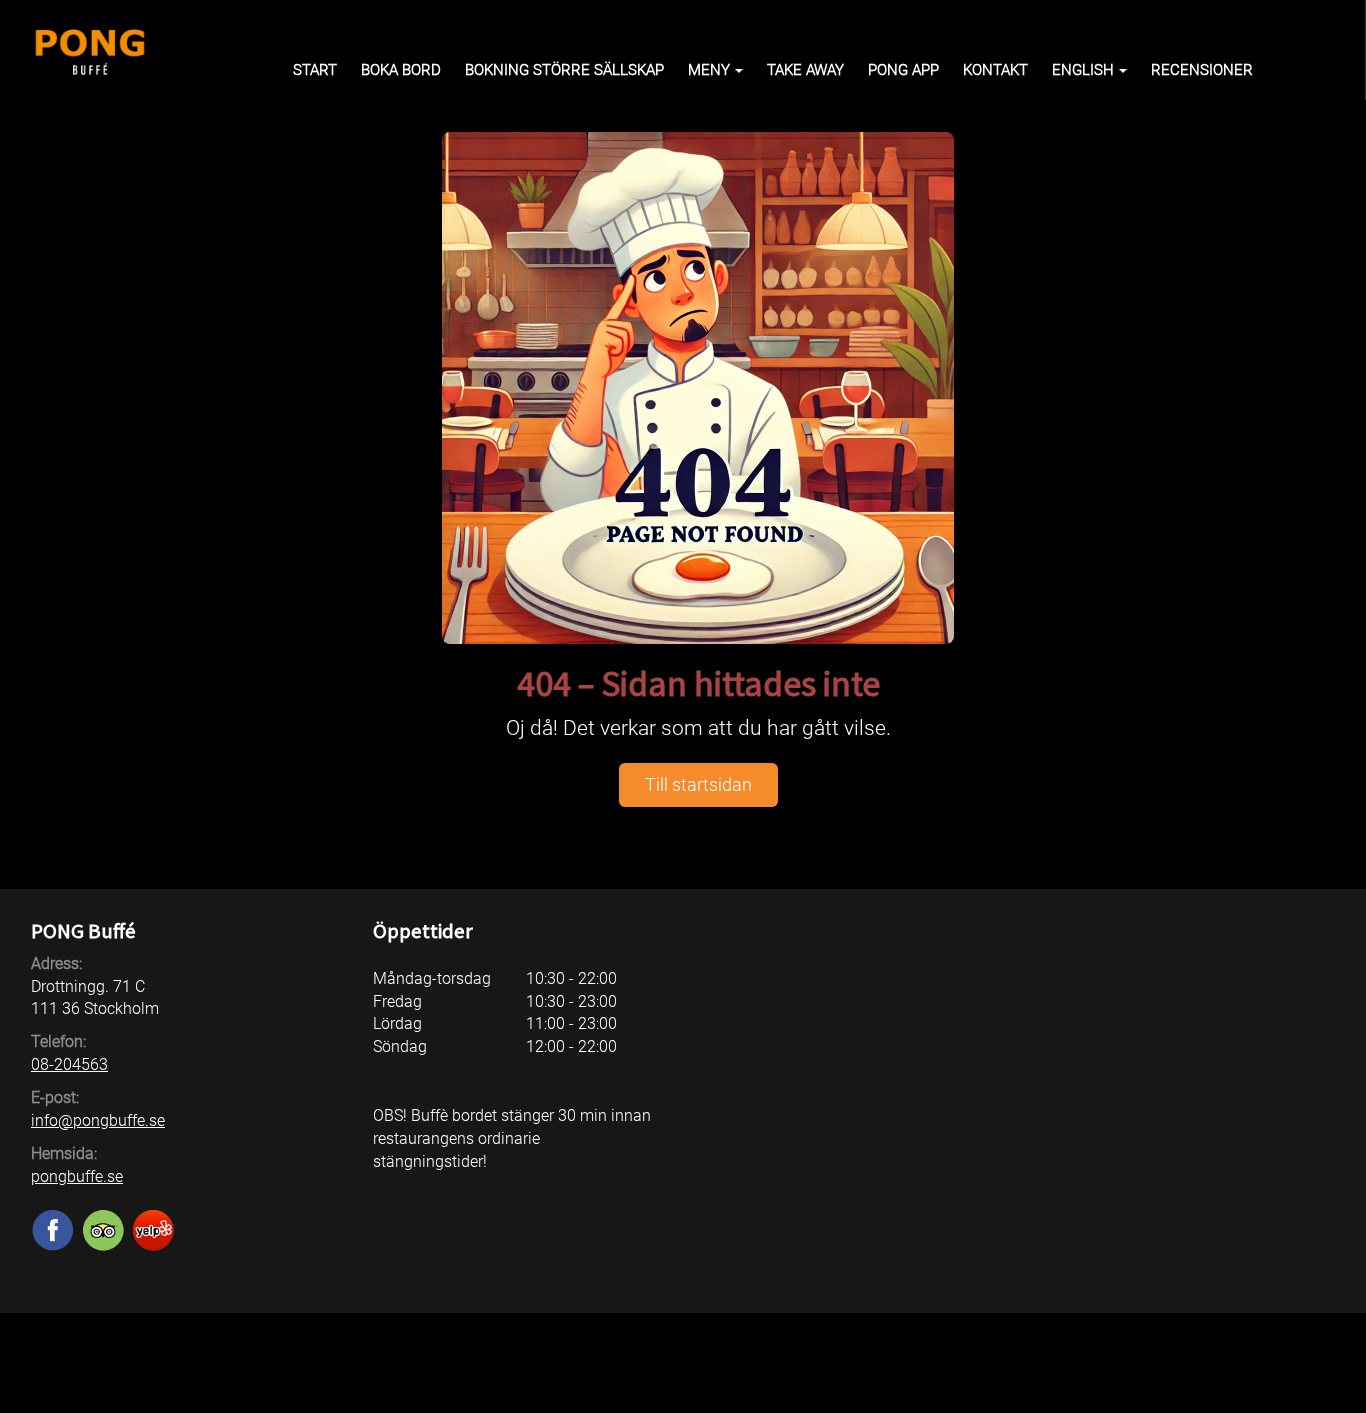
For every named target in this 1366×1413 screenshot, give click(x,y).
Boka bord (401, 70)
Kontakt (995, 70)
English (1083, 70)
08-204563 (69, 1064)
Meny (709, 70)
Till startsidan (698, 784)
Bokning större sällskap (564, 70)
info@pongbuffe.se (98, 1120)
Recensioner (1202, 70)
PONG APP (903, 70)
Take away (805, 70)
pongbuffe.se (77, 1176)
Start (315, 70)
